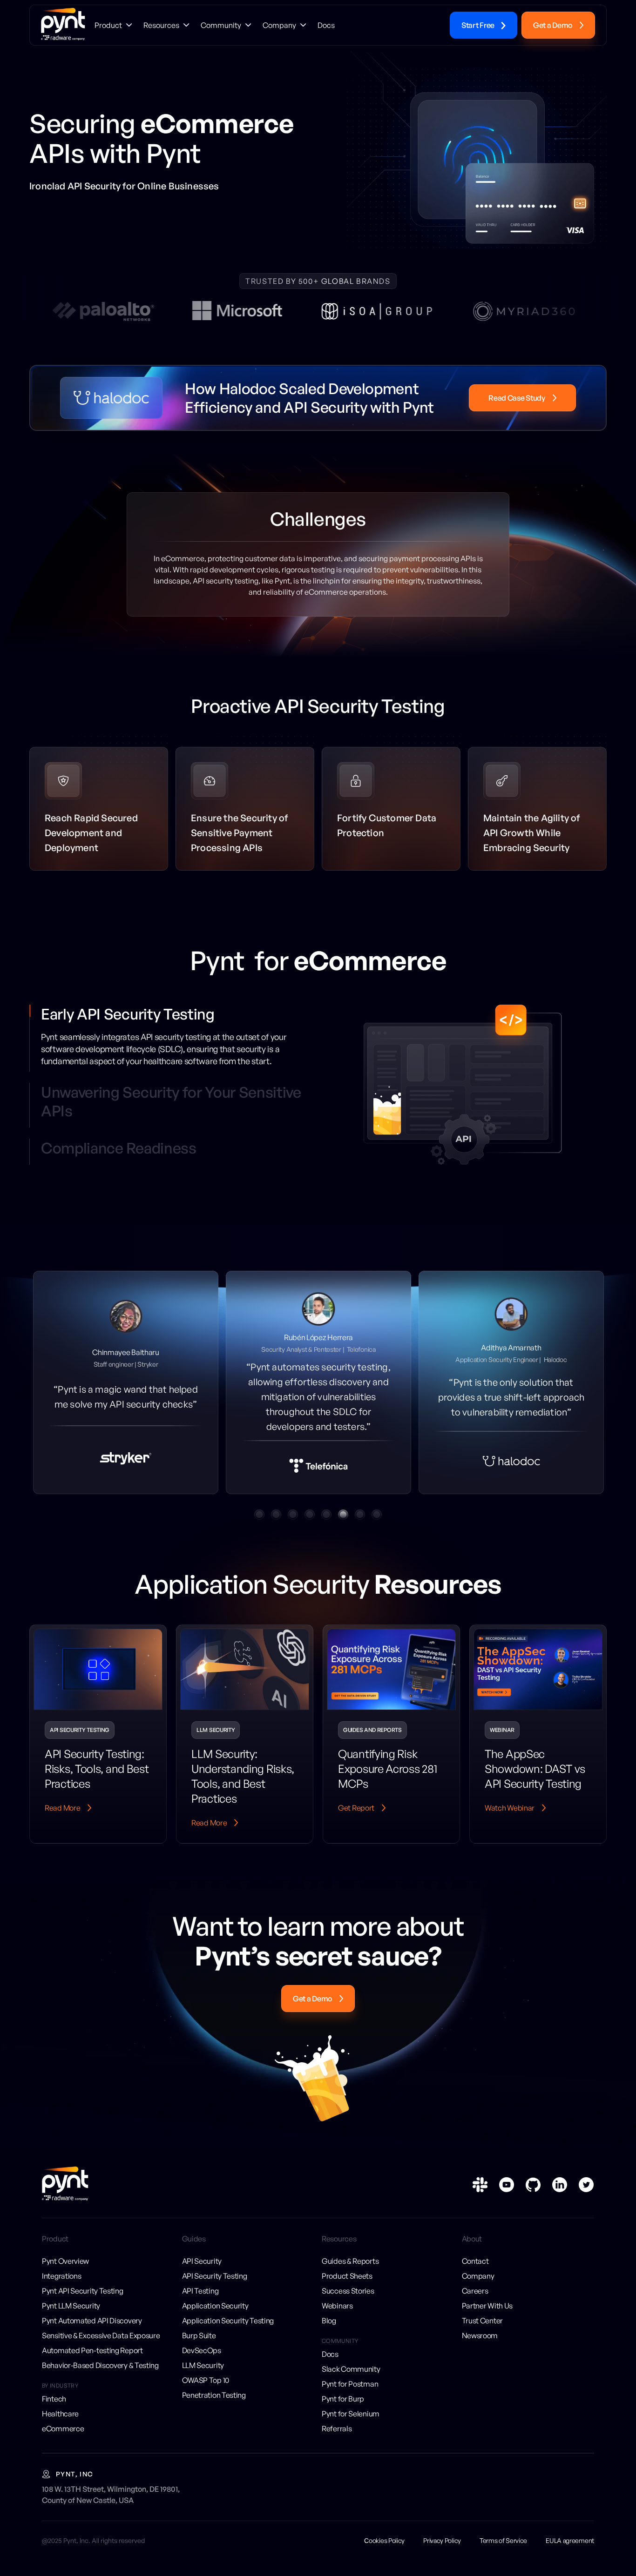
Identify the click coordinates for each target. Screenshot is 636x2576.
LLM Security (203, 2377)
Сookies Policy (384, 2552)
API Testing (200, 2302)
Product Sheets (347, 2288)
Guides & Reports (350, 2273)
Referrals (337, 2440)
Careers (475, 2302)
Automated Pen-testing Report (92, 2362)
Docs (330, 2366)
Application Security (215, 2317)
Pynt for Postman (350, 2395)
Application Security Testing (228, 2332)
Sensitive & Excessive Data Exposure (101, 2347)
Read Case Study (517, 398)
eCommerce (63, 2440)
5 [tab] (326, 1526)
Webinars (337, 2317)
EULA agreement (570, 2552)
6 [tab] (343, 1526)
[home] (63, 25)
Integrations (61, 2288)
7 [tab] (360, 1526)
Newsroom (480, 2347)
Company (478, 2288)
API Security (202, 2273)
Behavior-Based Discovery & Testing (100, 2377)
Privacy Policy (442, 2552)
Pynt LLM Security (71, 2317)
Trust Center (482, 2332)
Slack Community (351, 2381)
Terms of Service (503, 2552)
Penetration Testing (214, 2407)
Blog (329, 2332)
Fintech (54, 2410)
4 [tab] (310, 1526)
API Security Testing (215, 2288)
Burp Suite (199, 2347)
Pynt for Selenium (351, 2425)
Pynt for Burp (343, 2410)
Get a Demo (553, 25)
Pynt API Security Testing (83, 2302)
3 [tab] (293, 1526)
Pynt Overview (65, 2273)
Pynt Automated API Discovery (92, 2332)
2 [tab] (276, 1526)
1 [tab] (259, 1526)
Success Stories (348, 2302)
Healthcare (60, 2425)
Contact (475, 2273)
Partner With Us (487, 2317)
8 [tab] (377, 1526)
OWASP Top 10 (206, 2392)
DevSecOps (202, 2362)
